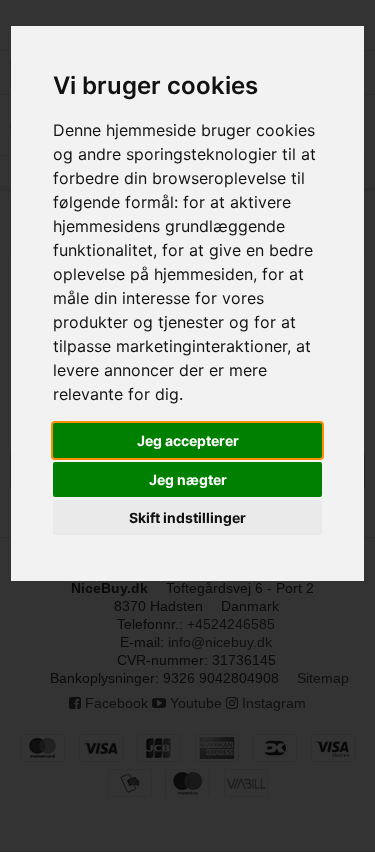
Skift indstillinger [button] (187, 517)
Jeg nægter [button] (188, 479)
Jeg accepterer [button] (188, 440)
